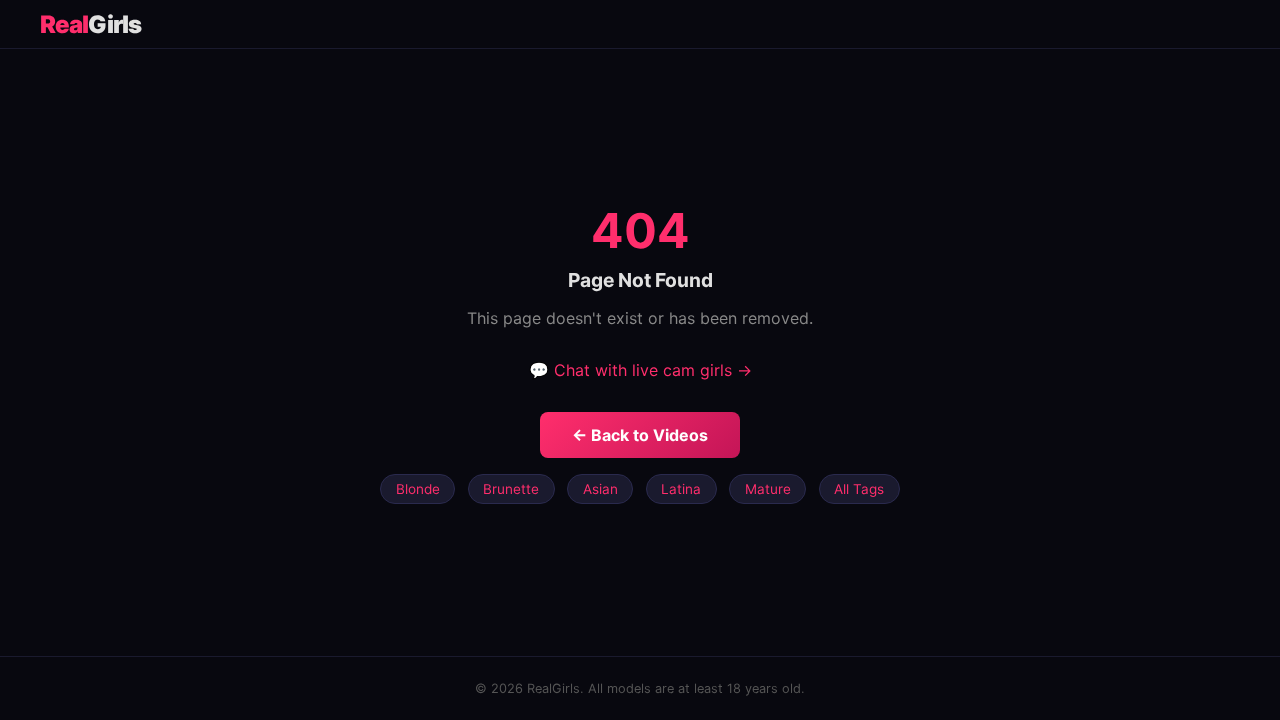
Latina (681, 489)
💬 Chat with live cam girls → (640, 370)
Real (90, 24)
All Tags (859, 489)
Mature (768, 489)
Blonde (418, 489)
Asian (600, 489)
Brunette (511, 489)
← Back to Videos (640, 435)
